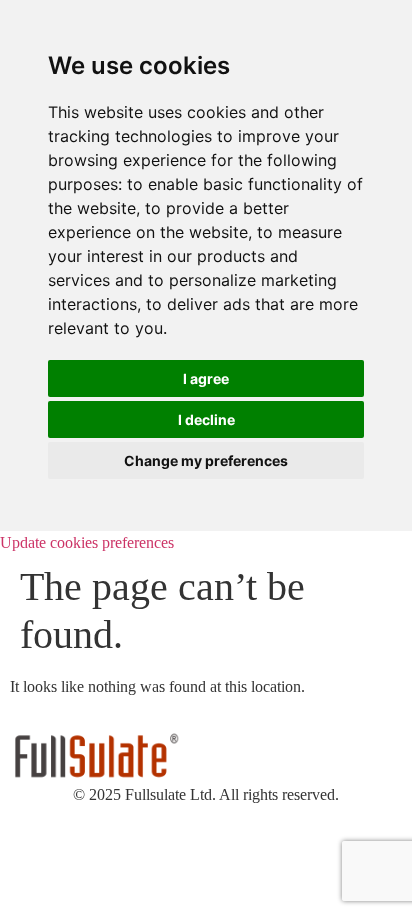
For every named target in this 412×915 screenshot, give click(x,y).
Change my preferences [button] (206, 460)
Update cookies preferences (87, 542)
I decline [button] (206, 419)
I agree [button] (206, 378)
